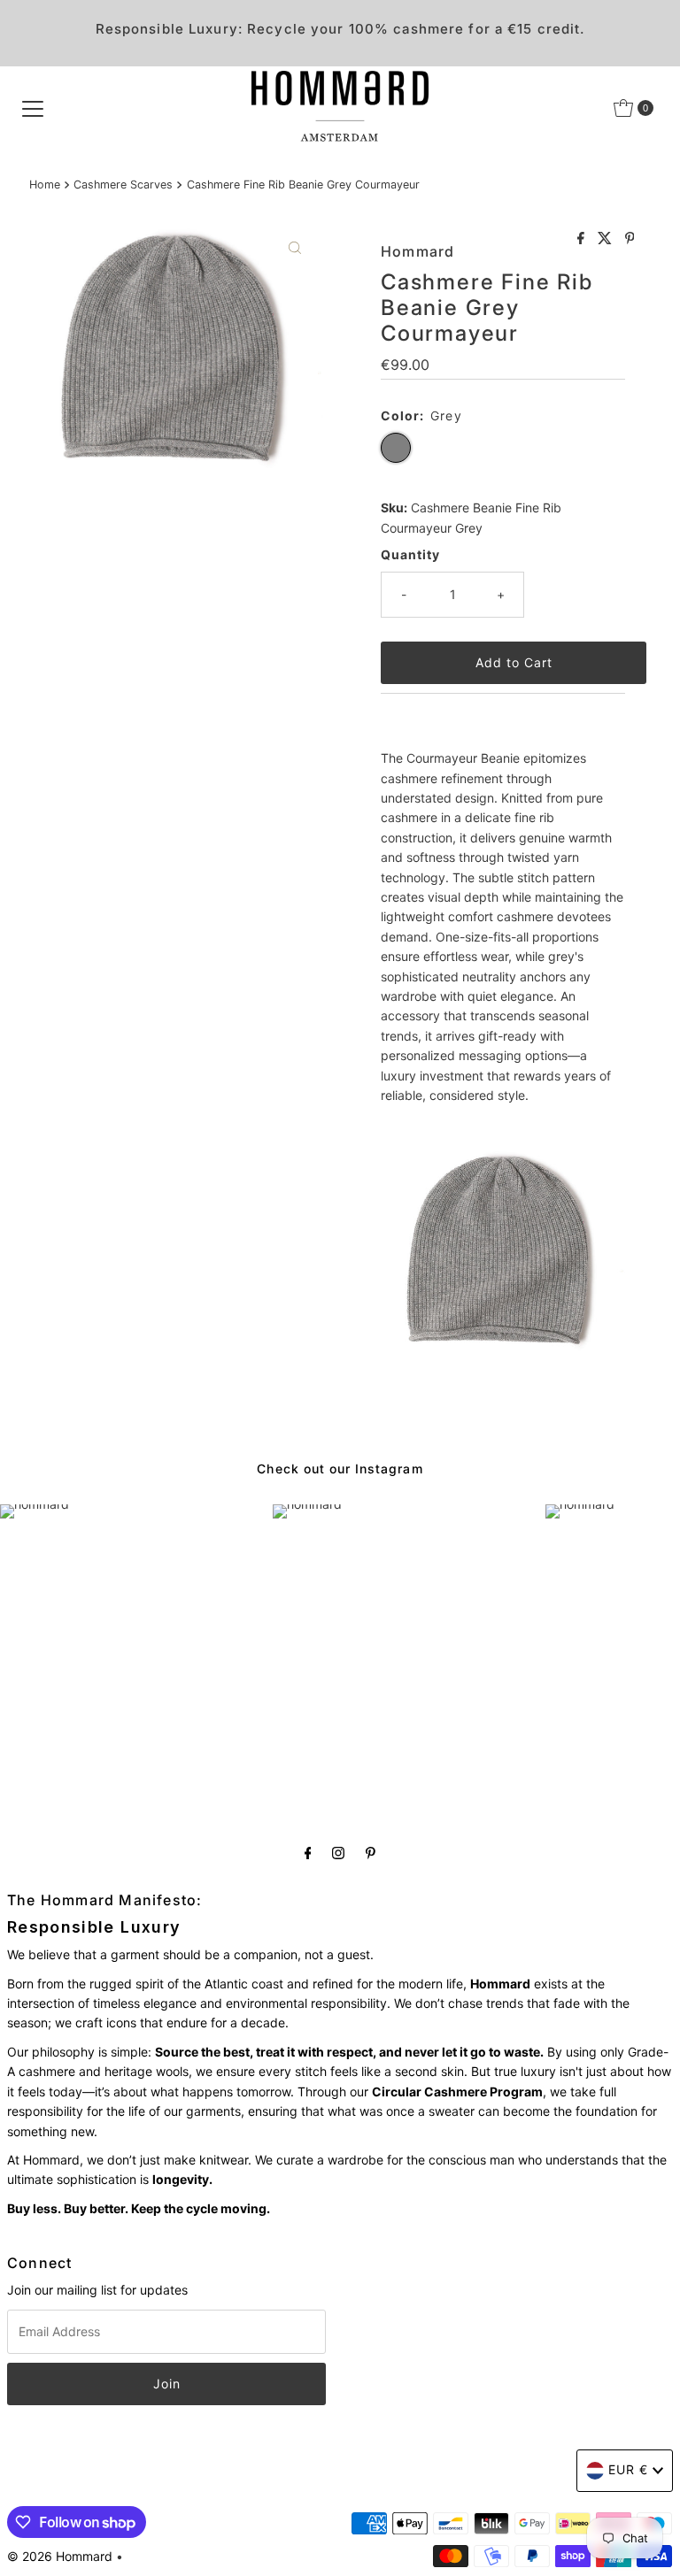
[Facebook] (308, 1852)
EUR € (628, 2469)
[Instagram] (338, 1852)
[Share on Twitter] (607, 239)
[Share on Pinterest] (630, 239)
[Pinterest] (371, 1852)
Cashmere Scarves (123, 185)
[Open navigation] (33, 108)
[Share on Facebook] (583, 239)
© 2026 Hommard (60, 2556)
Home (45, 185)
